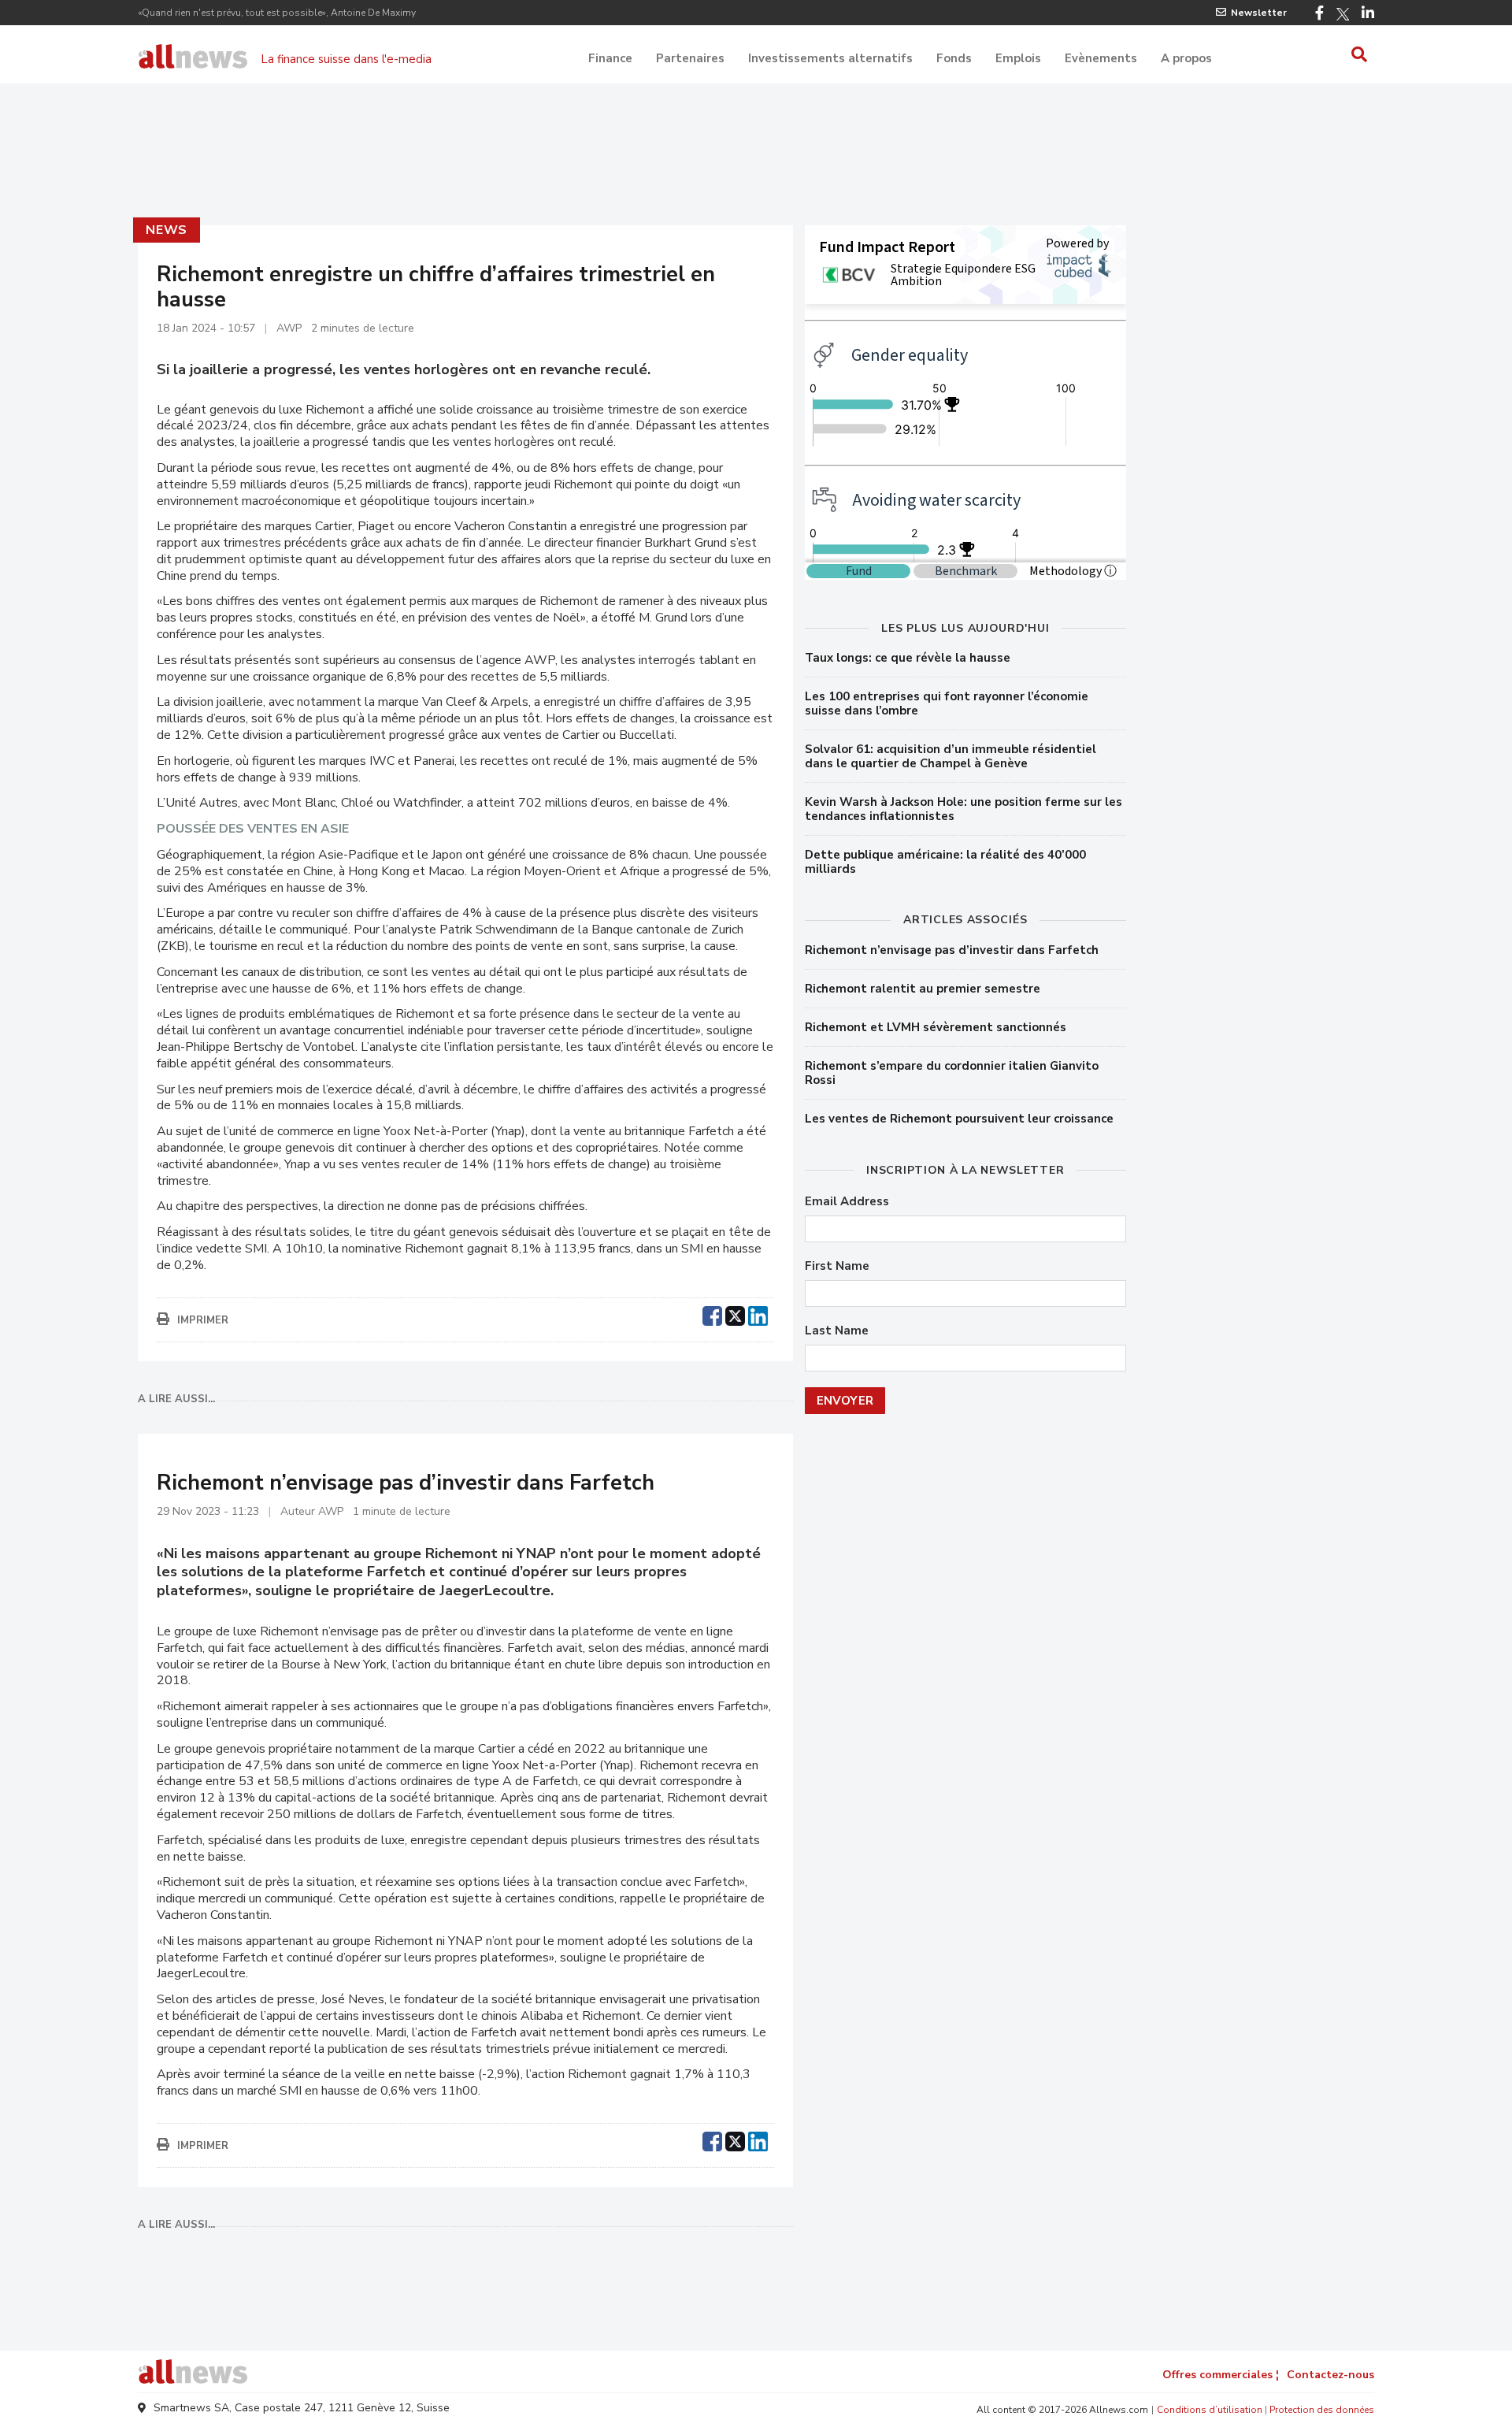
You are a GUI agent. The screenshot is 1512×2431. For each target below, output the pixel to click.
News (167, 230)
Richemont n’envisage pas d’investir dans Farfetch (952, 950)
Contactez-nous (1330, 2375)
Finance (610, 58)
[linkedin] (758, 1314)
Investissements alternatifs (830, 58)
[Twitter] (1343, 14)
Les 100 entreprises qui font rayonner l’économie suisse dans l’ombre (947, 703)
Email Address (847, 1202)
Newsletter (1259, 13)
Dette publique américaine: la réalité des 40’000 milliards (945, 862)
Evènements (1101, 58)
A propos (1186, 58)
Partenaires (690, 58)
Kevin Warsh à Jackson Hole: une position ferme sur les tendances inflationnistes (964, 809)
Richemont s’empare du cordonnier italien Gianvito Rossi (952, 1073)
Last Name (837, 1331)
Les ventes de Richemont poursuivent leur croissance (959, 1119)
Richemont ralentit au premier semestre (923, 989)
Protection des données (1322, 2410)
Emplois (1018, 58)
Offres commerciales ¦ (1221, 2375)
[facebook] (712, 1314)
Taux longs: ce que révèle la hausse (908, 658)
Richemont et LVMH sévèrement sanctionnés (936, 1027)
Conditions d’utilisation (1210, 2410)
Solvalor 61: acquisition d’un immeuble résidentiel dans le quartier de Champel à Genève (951, 756)
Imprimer (203, 1320)
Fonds (954, 58)
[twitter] (735, 1314)
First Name (837, 1266)
